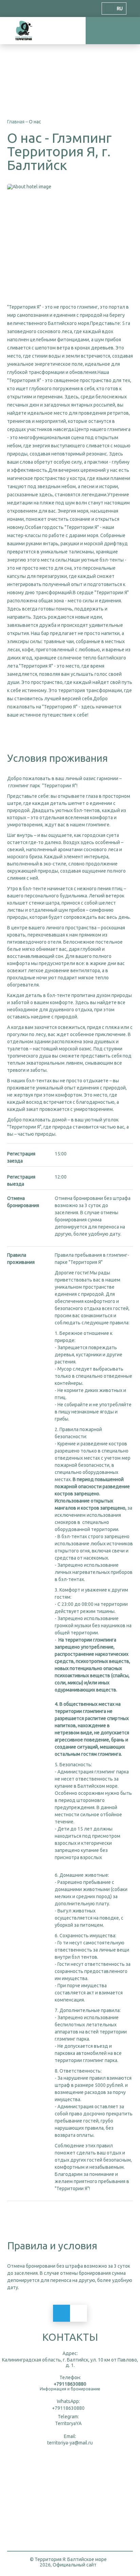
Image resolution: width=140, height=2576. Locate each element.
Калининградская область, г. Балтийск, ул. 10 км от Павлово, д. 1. (70, 2363)
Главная (16, 122)
